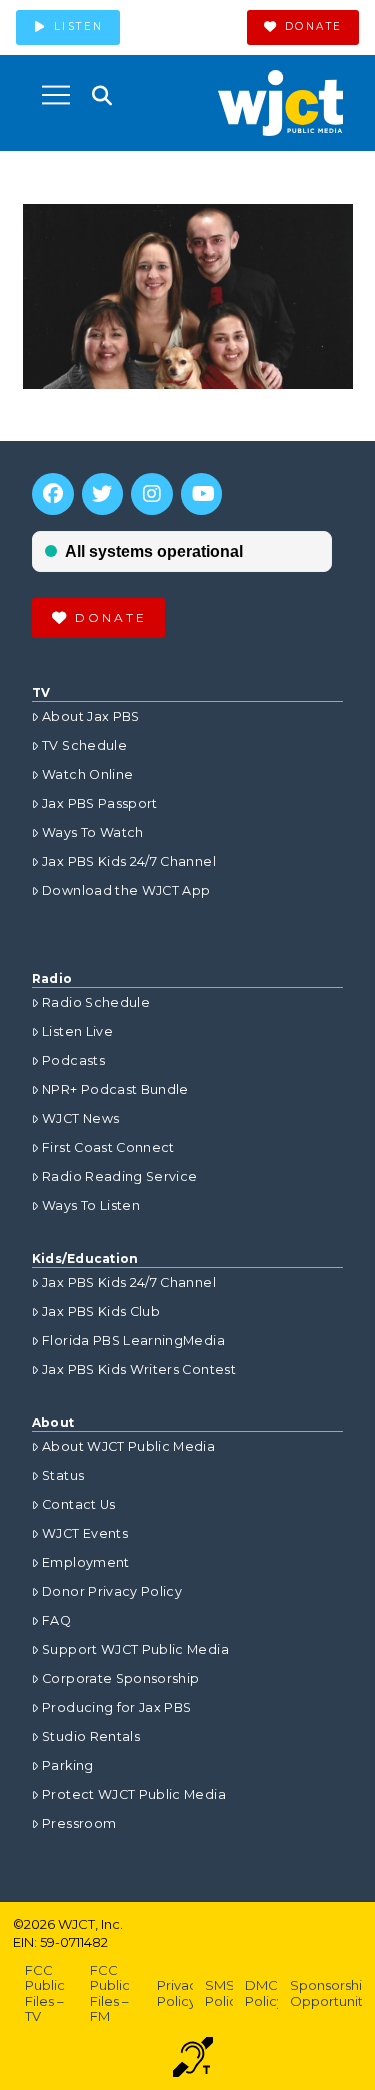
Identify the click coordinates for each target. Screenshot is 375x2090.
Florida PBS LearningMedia (133, 1340)
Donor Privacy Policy (112, 1591)
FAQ (56, 1620)
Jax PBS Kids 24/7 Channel (129, 861)
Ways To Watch (93, 832)
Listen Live (77, 1031)
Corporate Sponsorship (120, 1678)
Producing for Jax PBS (116, 1707)
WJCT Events (85, 1533)
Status (63, 1475)
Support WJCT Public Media (135, 1649)
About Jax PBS (91, 716)
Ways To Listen (91, 1205)
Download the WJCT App (126, 890)
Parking (67, 1765)
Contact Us (79, 1504)
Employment (86, 1562)
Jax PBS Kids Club (101, 1311)
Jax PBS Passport (100, 803)
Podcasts (73, 1060)
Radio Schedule (96, 1002)
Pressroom (79, 1823)
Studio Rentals (91, 1736)
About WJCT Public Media (128, 1446)
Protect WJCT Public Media (134, 1794)
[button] (56, 95)
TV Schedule (84, 745)
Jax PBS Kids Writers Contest (139, 1369)
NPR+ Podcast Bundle (115, 1089)
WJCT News (80, 1118)
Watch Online (87, 774)
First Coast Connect (108, 1147)
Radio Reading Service (119, 1176)
